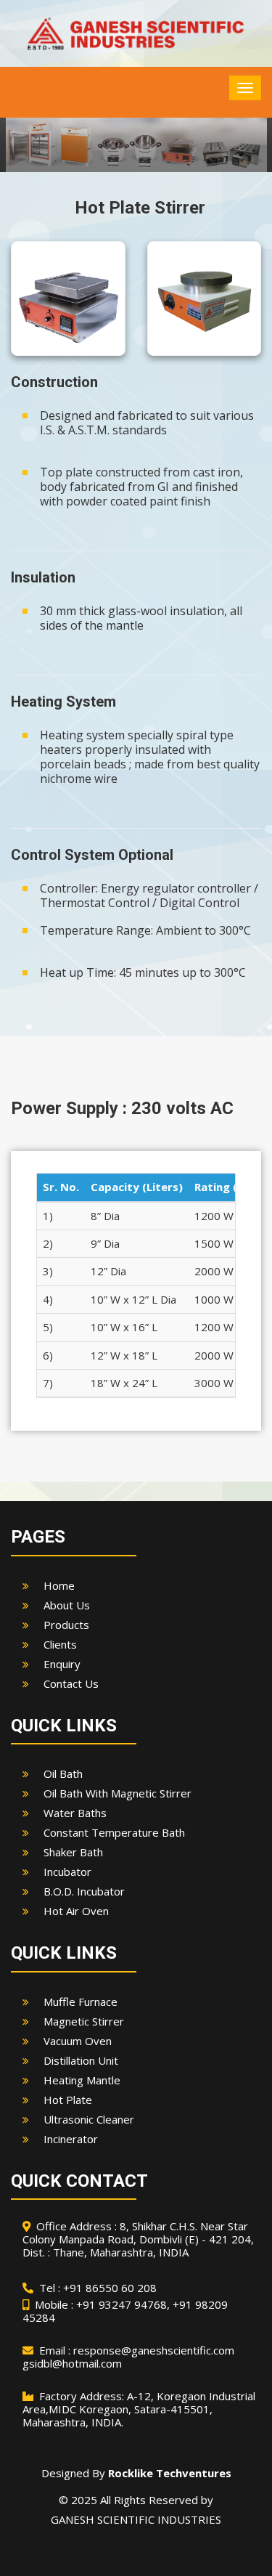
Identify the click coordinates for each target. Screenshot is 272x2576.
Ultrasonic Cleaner (89, 2119)
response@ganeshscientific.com (154, 2350)
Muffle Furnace (81, 2002)
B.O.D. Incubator (84, 1891)
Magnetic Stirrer (84, 2021)
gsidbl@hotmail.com (72, 2363)
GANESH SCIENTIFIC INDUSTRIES (136, 2519)
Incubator (67, 1872)
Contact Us (71, 1683)
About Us (67, 1605)
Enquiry (62, 1664)
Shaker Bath (73, 1852)
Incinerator (71, 2139)
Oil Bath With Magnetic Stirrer (118, 1793)
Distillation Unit (81, 2060)
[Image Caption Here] (68, 298)
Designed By (136, 2473)
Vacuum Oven (78, 2041)
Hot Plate (68, 2100)
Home (59, 1585)
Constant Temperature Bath (114, 1832)
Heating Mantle (82, 2080)
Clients (60, 1644)
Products (66, 1625)
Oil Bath (63, 1773)
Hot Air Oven (76, 1911)
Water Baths (75, 1813)
